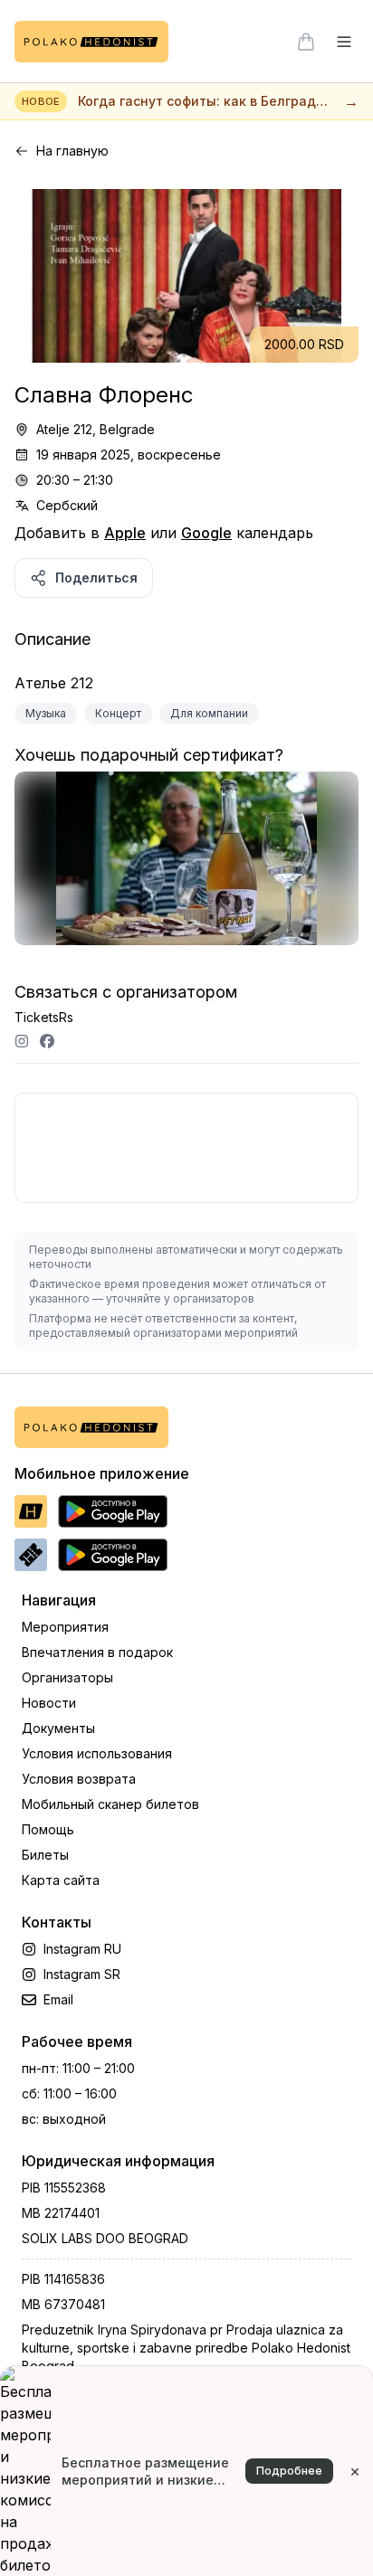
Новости (49, 1703)
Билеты (45, 1855)
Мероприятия (65, 1627)
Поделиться (96, 578)
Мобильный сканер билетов (110, 1804)
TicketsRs (44, 1017)
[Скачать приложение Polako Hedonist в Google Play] (113, 1511)
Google (206, 533)
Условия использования (97, 1753)
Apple (125, 533)
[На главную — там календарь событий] (91, 42)
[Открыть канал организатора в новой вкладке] (22, 1041)
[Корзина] (306, 42)
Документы (58, 1728)
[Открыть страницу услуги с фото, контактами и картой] (186, 867)
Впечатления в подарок (97, 1652)
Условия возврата (79, 1779)
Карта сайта (61, 1880)
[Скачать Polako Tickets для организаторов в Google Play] (113, 1555)
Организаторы (67, 1677)
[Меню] (344, 42)
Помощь (48, 1829)
